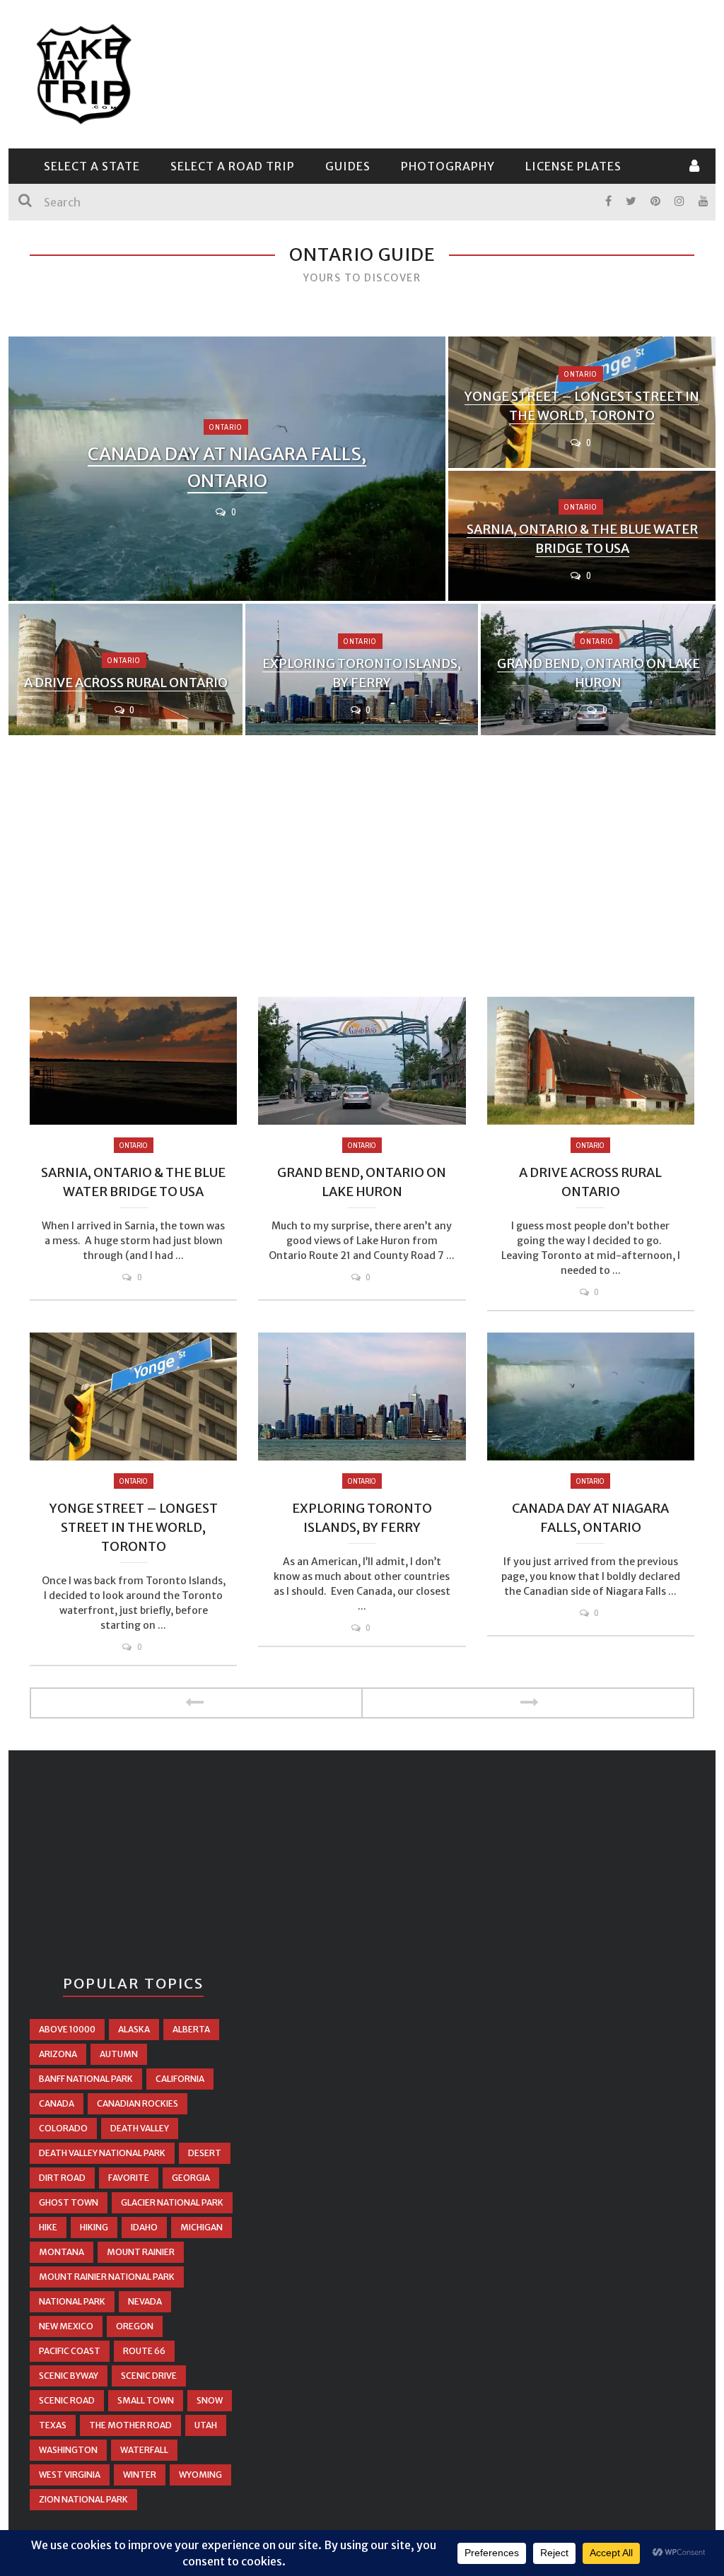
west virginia (70, 2475)
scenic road (67, 2400)
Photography (448, 166)
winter (140, 2475)
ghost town (69, 2202)
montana (62, 2252)
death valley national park (102, 2153)
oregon (135, 2326)
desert (205, 2153)
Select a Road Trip (233, 166)
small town (146, 2400)
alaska (134, 2029)
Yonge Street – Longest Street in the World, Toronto (134, 1527)
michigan (202, 2227)
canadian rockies (138, 2103)
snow (210, 2400)
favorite (129, 2178)
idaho (144, 2227)
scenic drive (149, 2376)
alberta (191, 2029)
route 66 (144, 2351)
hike (48, 2227)
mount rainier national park (107, 2277)
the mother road (130, 2425)
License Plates (573, 166)
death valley (140, 2128)
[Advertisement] (437, 72)
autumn (119, 2054)
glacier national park (172, 2202)
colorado (63, 2128)
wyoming (200, 2475)
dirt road (62, 2178)
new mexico (66, 2326)
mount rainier (141, 2252)
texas (53, 2425)
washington (68, 2450)
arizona (58, 2054)
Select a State (92, 166)
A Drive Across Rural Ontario (126, 683)
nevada (145, 2301)
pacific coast (70, 2351)
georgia (191, 2178)
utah (206, 2425)
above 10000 (67, 2029)
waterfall (144, 2450)
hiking (94, 2227)
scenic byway (69, 2376)
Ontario (226, 427)
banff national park (86, 2079)
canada (57, 2103)
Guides (348, 166)
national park (72, 2301)
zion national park (83, 2499)
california (180, 2079)
